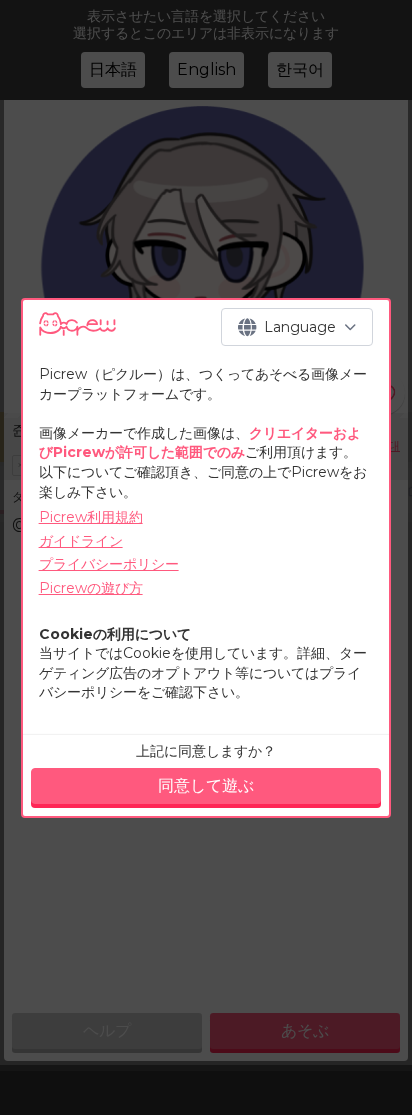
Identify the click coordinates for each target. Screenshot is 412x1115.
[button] (297, 327)
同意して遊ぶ (206, 785)
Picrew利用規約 (91, 517)
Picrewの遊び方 (91, 588)
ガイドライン (81, 541)
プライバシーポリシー (109, 564)
